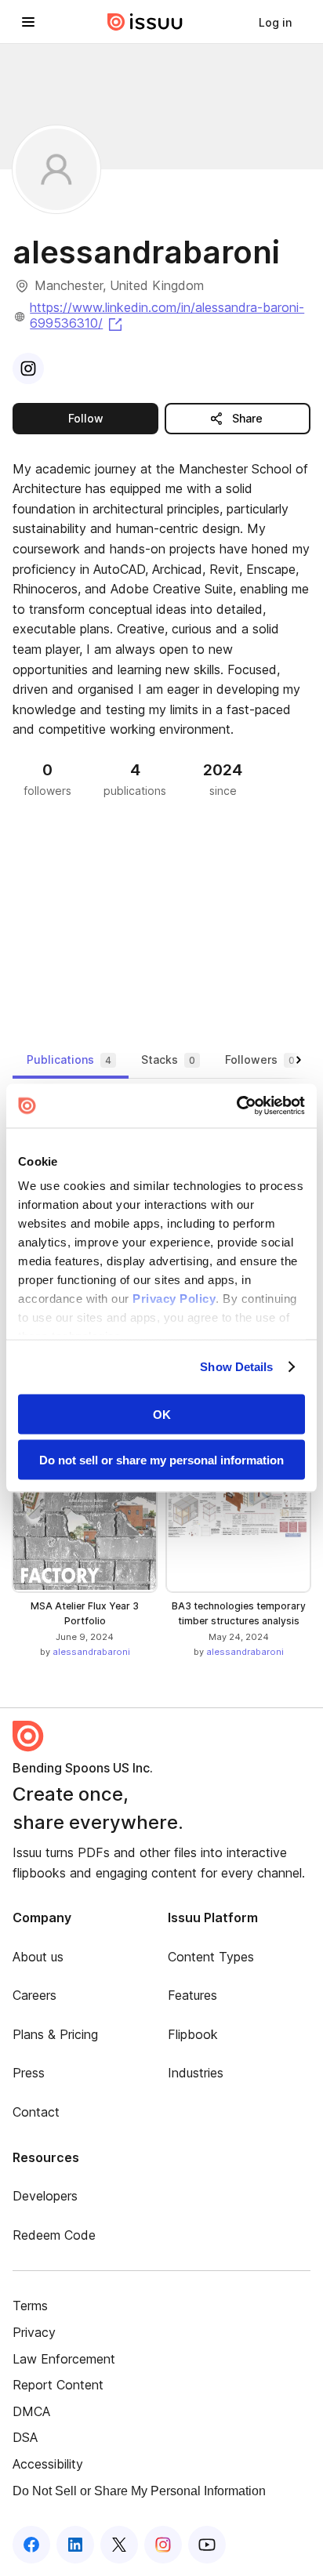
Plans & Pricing (55, 2034)
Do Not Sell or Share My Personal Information (139, 2491)
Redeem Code (54, 2235)
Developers (45, 2196)
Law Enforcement (64, 2359)
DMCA (31, 2411)
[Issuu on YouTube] (207, 2545)
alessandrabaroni (91, 1652)
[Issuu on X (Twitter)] (119, 2545)
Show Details (236, 1367)
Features (192, 1995)
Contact (36, 2112)
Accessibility (48, 2464)
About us (38, 1957)
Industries (196, 2073)
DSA (25, 2437)
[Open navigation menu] (28, 22)
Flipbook (193, 2034)
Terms (30, 2306)
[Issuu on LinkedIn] (75, 2545)
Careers (34, 1995)
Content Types (211, 1957)
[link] (275, 22)
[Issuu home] (145, 22)
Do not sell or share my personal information (161, 1460)
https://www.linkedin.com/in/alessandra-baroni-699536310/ (167, 315)
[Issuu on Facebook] (31, 2545)
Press (29, 2073)
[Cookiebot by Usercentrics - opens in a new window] (236, 1106)
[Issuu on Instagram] (163, 2545)
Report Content (58, 2385)
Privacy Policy (174, 1299)
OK (162, 1414)
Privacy (34, 2332)
